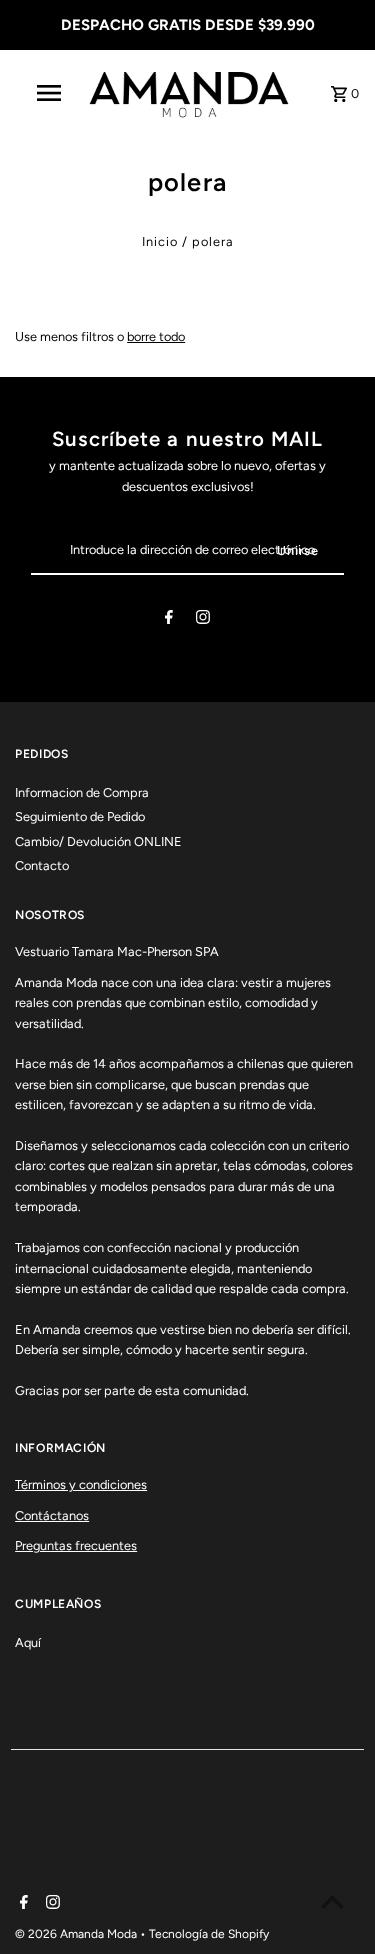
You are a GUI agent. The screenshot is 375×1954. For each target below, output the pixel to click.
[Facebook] (169, 620)
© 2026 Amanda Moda (77, 1934)
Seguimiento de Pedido (80, 816)
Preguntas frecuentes (76, 1545)
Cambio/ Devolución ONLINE (98, 841)
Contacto (42, 865)
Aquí (28, 1642)
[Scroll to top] (332, 1901)
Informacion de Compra (82, 792)
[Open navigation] (48, 93)
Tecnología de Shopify (209, 1934)
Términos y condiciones (81, 1484)
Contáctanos (52, 1515)
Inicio (160, 241)
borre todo (156, 336)
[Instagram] (203, 620)
